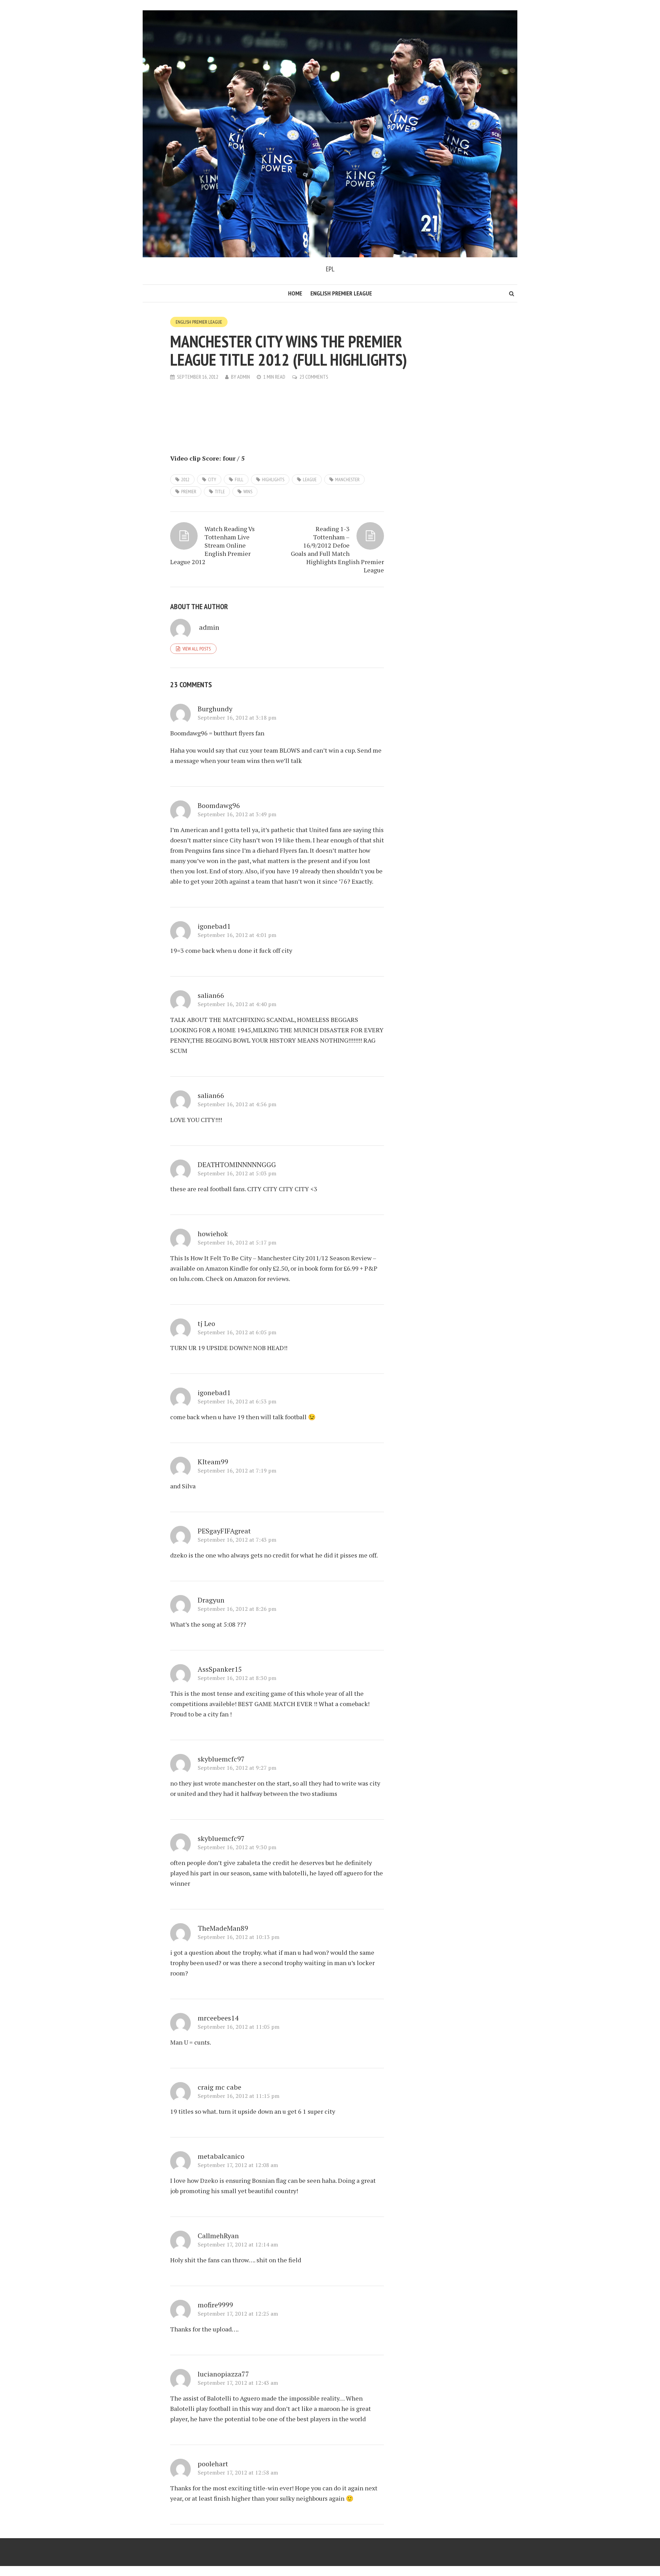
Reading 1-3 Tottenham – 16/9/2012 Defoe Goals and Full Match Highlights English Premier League (337, 549)
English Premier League (341, 293)
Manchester (347, 479)
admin (244, 377)
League (310, 479)
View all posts (197, 649)
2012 (185, 479)
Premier (189, 492)
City (212, 479)
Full (239, 479)
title (220, 492)
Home (295, 293)
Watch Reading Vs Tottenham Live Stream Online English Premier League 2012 (212, 545)
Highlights (273, 479)
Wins (248, 492)
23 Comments (314, 377)
